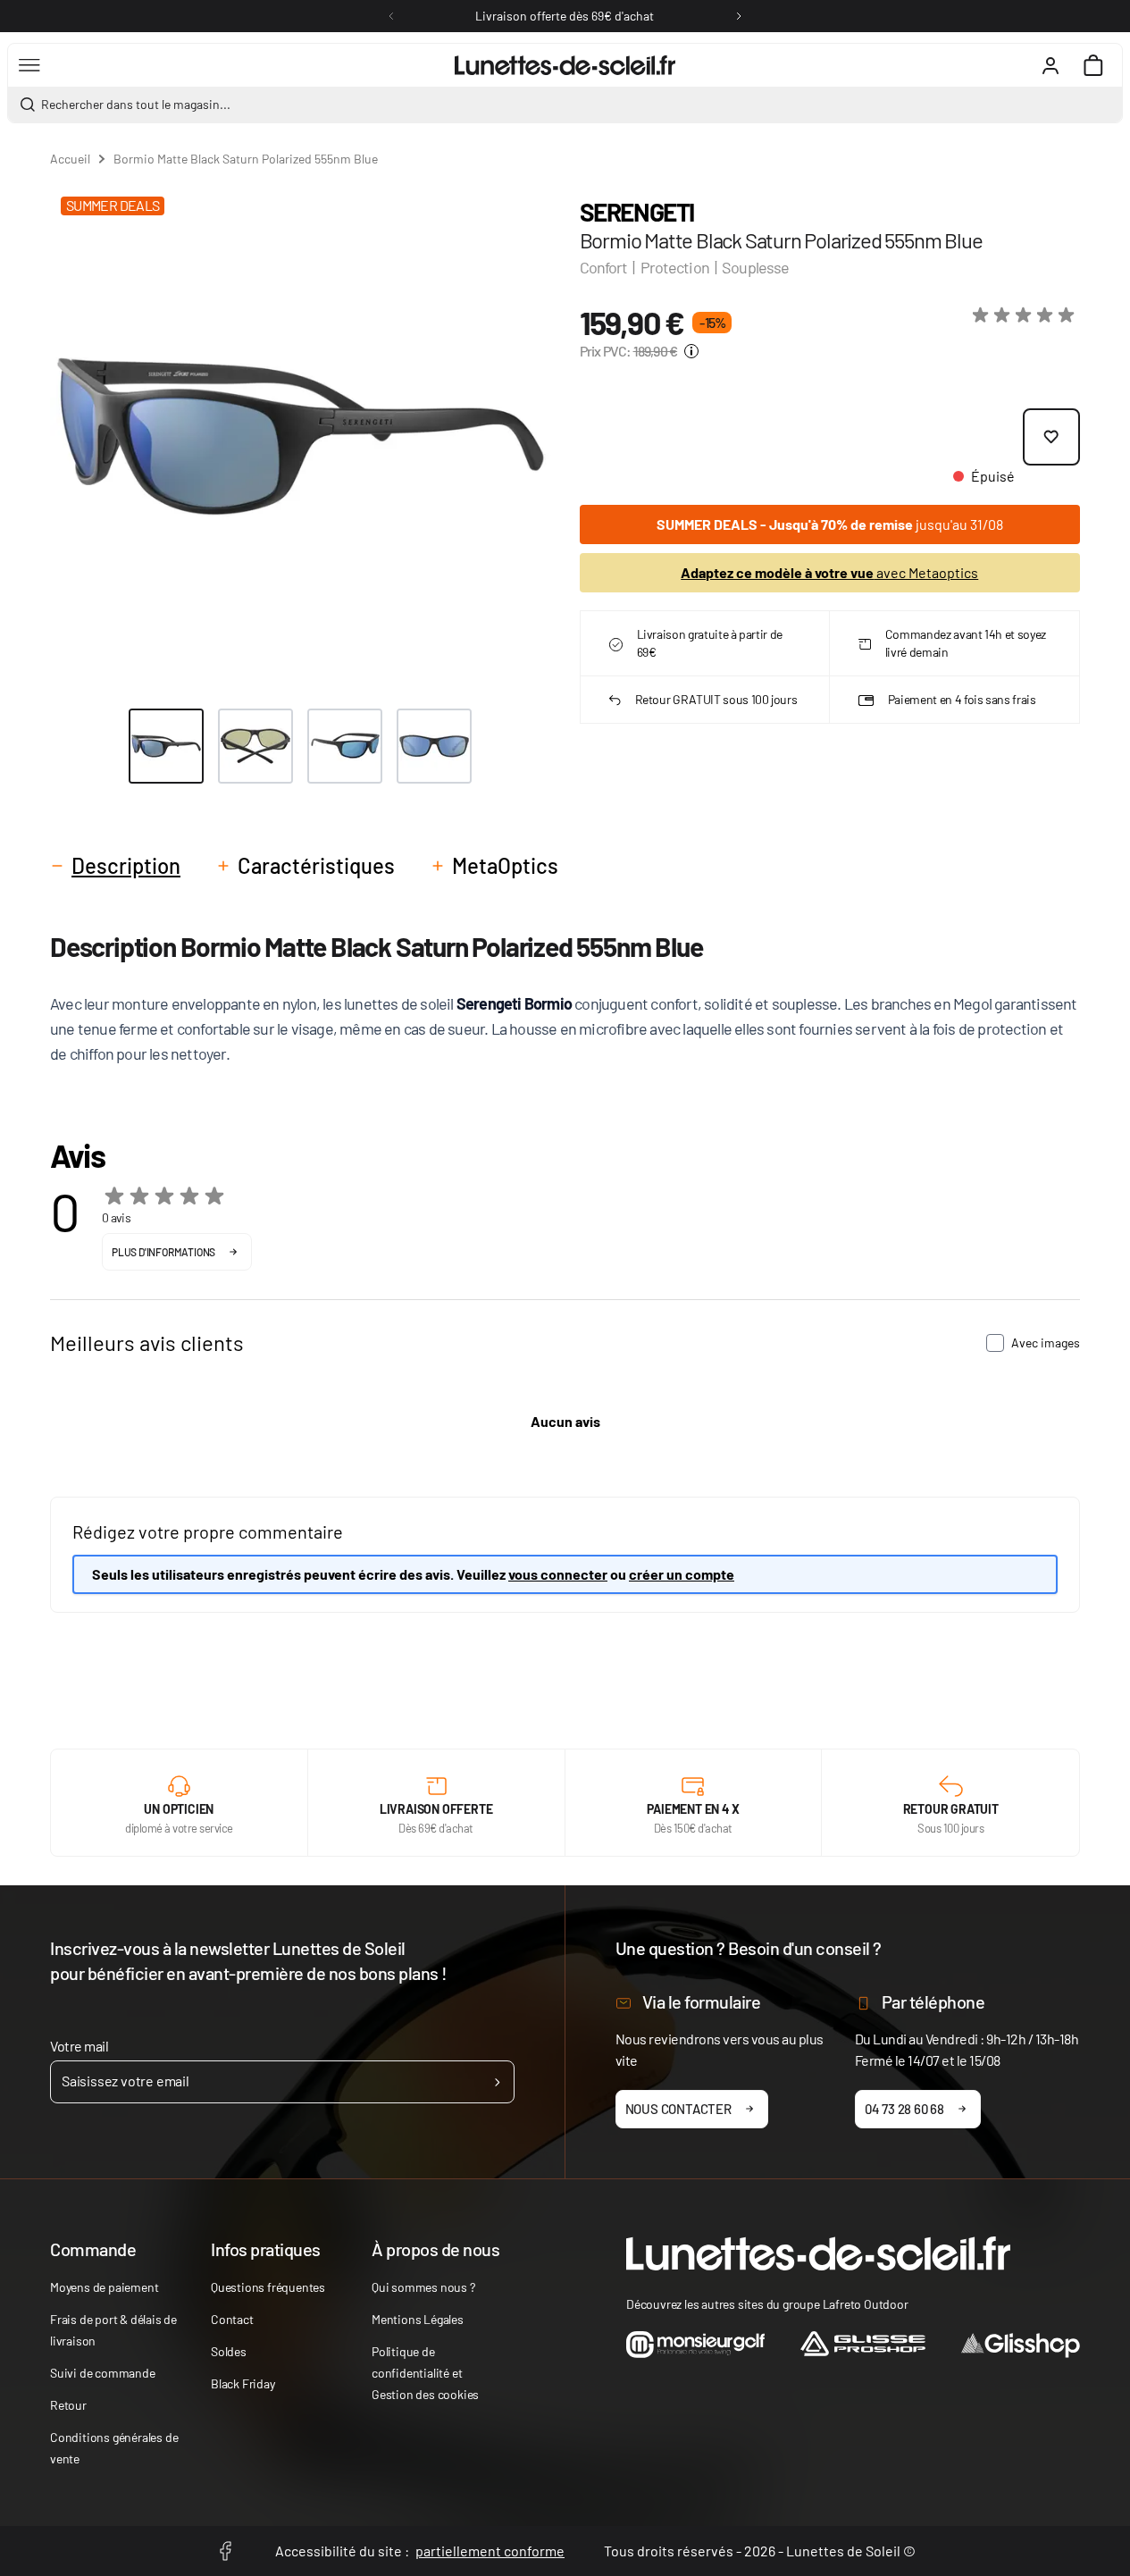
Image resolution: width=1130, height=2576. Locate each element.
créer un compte (682, 1574)
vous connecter (558, 1574)
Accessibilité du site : (420, 2551)
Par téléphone (933, 2001)
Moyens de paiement (104, 2287)
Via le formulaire (702, 2001)
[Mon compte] (1050, 65)
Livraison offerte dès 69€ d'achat (565, 16)
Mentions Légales (418, 2319)
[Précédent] (391, 16)
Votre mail (79, 2046)
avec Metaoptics (829, 572)
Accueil (70, 159)
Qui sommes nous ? (423, 2287)
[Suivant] (739, 16)
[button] (1026, 315)
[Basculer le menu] (29, 65)
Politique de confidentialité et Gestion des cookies (425, 2373)
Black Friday (243, 2383)
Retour (68, 2405)
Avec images (1046, 1343)
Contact (232, 2319)
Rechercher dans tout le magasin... (136, 104)
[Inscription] (497, 2082)
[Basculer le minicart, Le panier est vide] (1093, 65)
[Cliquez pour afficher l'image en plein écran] (301, 436)
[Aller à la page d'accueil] (565, 65)
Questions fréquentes (268, 2287)
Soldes (229, 2351)
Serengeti (637, 212)
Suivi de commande (103, 2373)
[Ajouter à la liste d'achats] (1051, 437)
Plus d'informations (163, 1252)
